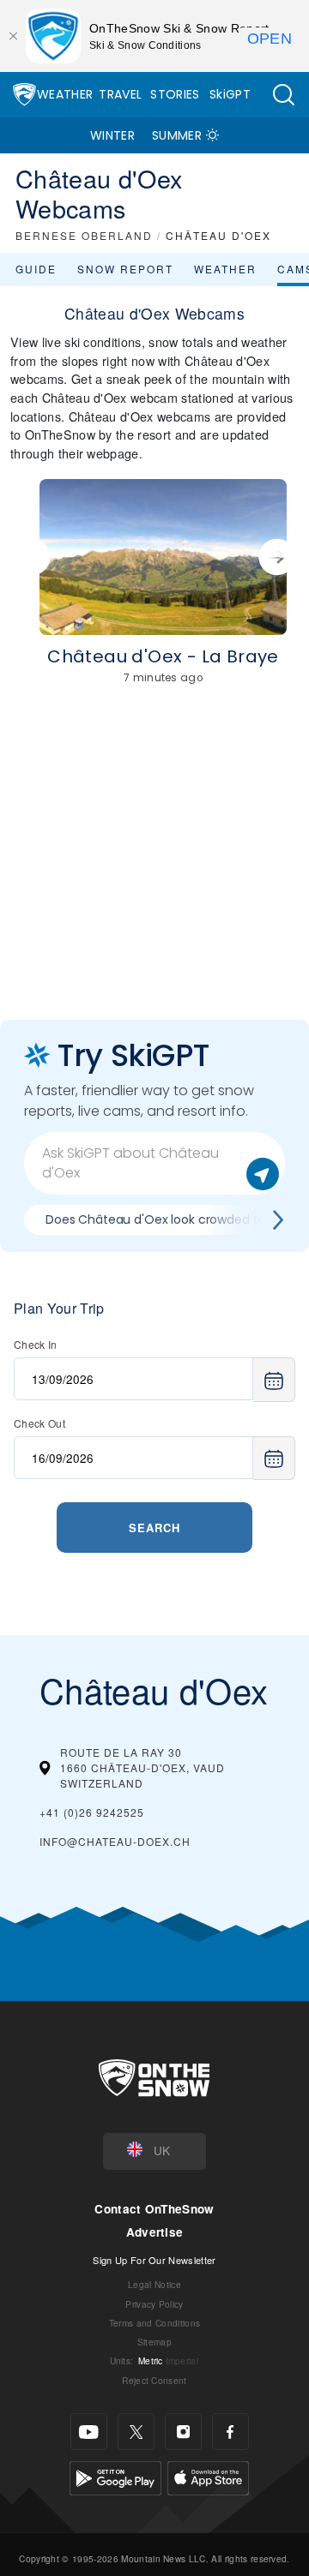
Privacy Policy (154, 2304)
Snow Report (125, 269)
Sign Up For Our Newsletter (154, 2260)
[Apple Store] (208, 2476)
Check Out (39, 1423)
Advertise (155, 2232)
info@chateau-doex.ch (115, 1841)
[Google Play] (115, 2476)
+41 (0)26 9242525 (92, 1812)
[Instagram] (183, 2432)
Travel (120, 94)
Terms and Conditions (154, 2323)
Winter (112, 135)
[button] (283, 95)
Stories (175, 94)
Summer (177, 135)
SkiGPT (230, 94)
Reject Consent (154, 2380)
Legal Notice (154, 2284)
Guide (36, 269)
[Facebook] (230, 2432)
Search (154, 1528)
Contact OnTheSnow (154, 2209)
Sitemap (154, 2342)
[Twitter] (136, 2432)
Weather (65, 94)
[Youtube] (89, 2432)
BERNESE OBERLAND (84, 235)
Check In (36, 1344)
